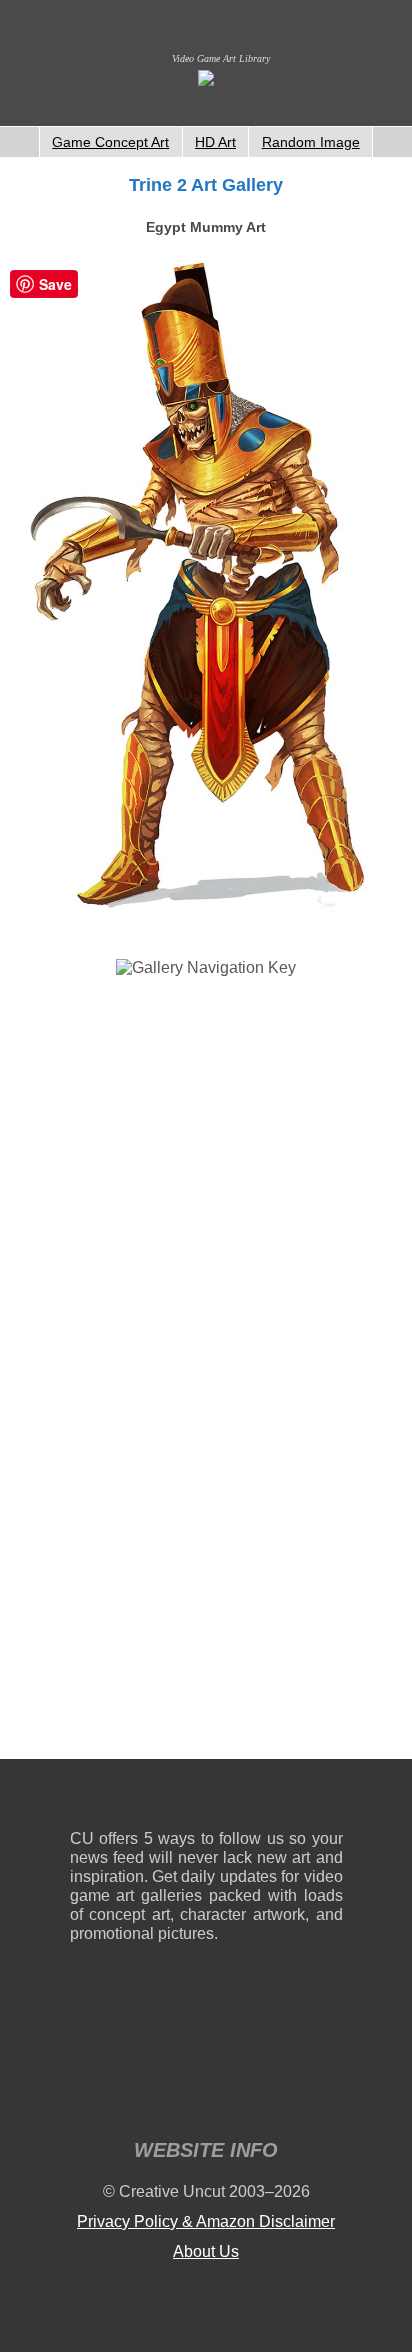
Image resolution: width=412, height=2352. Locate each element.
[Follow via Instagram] (145, 1798)
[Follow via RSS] (84, 1798)
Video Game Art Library (221, 58)
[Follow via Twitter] (267, 1798)
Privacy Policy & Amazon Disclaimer (206, 2221)
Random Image (311, 142)
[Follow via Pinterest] (328, 1798)
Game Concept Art (110, 142)
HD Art (215, 142)
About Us (206, 2251)
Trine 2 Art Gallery (206, 185)
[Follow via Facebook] (206, 1798)
